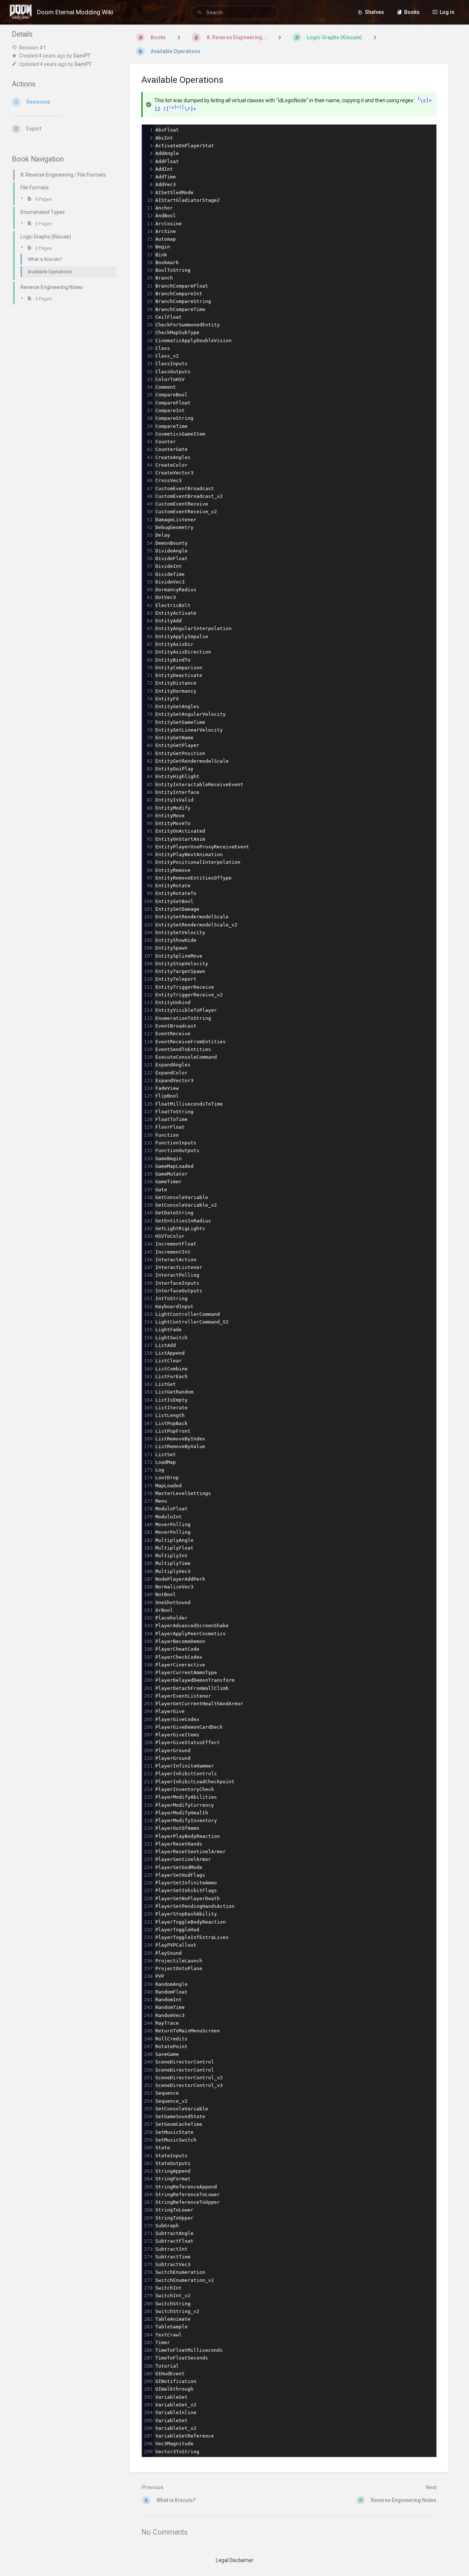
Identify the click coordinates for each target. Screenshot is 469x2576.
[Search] (201, 13)
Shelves (374, 12)
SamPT (82, 56)
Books (412, 12)
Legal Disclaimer (235, 2560)
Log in (447, 12)
